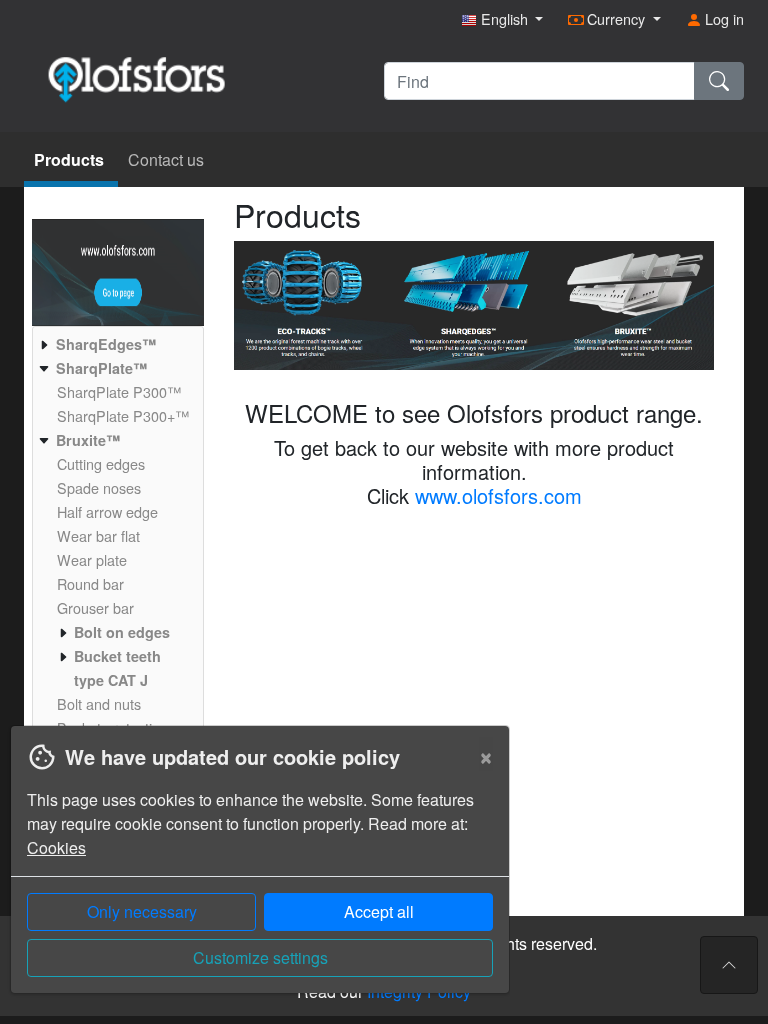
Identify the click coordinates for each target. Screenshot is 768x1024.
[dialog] (255, 874)
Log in (722, 18)
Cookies (56, 847)
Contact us (166, 159)
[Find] (719, 81)
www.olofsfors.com (498, 495)
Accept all (379, 911)
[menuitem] (115, 344)
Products (71, 159)
